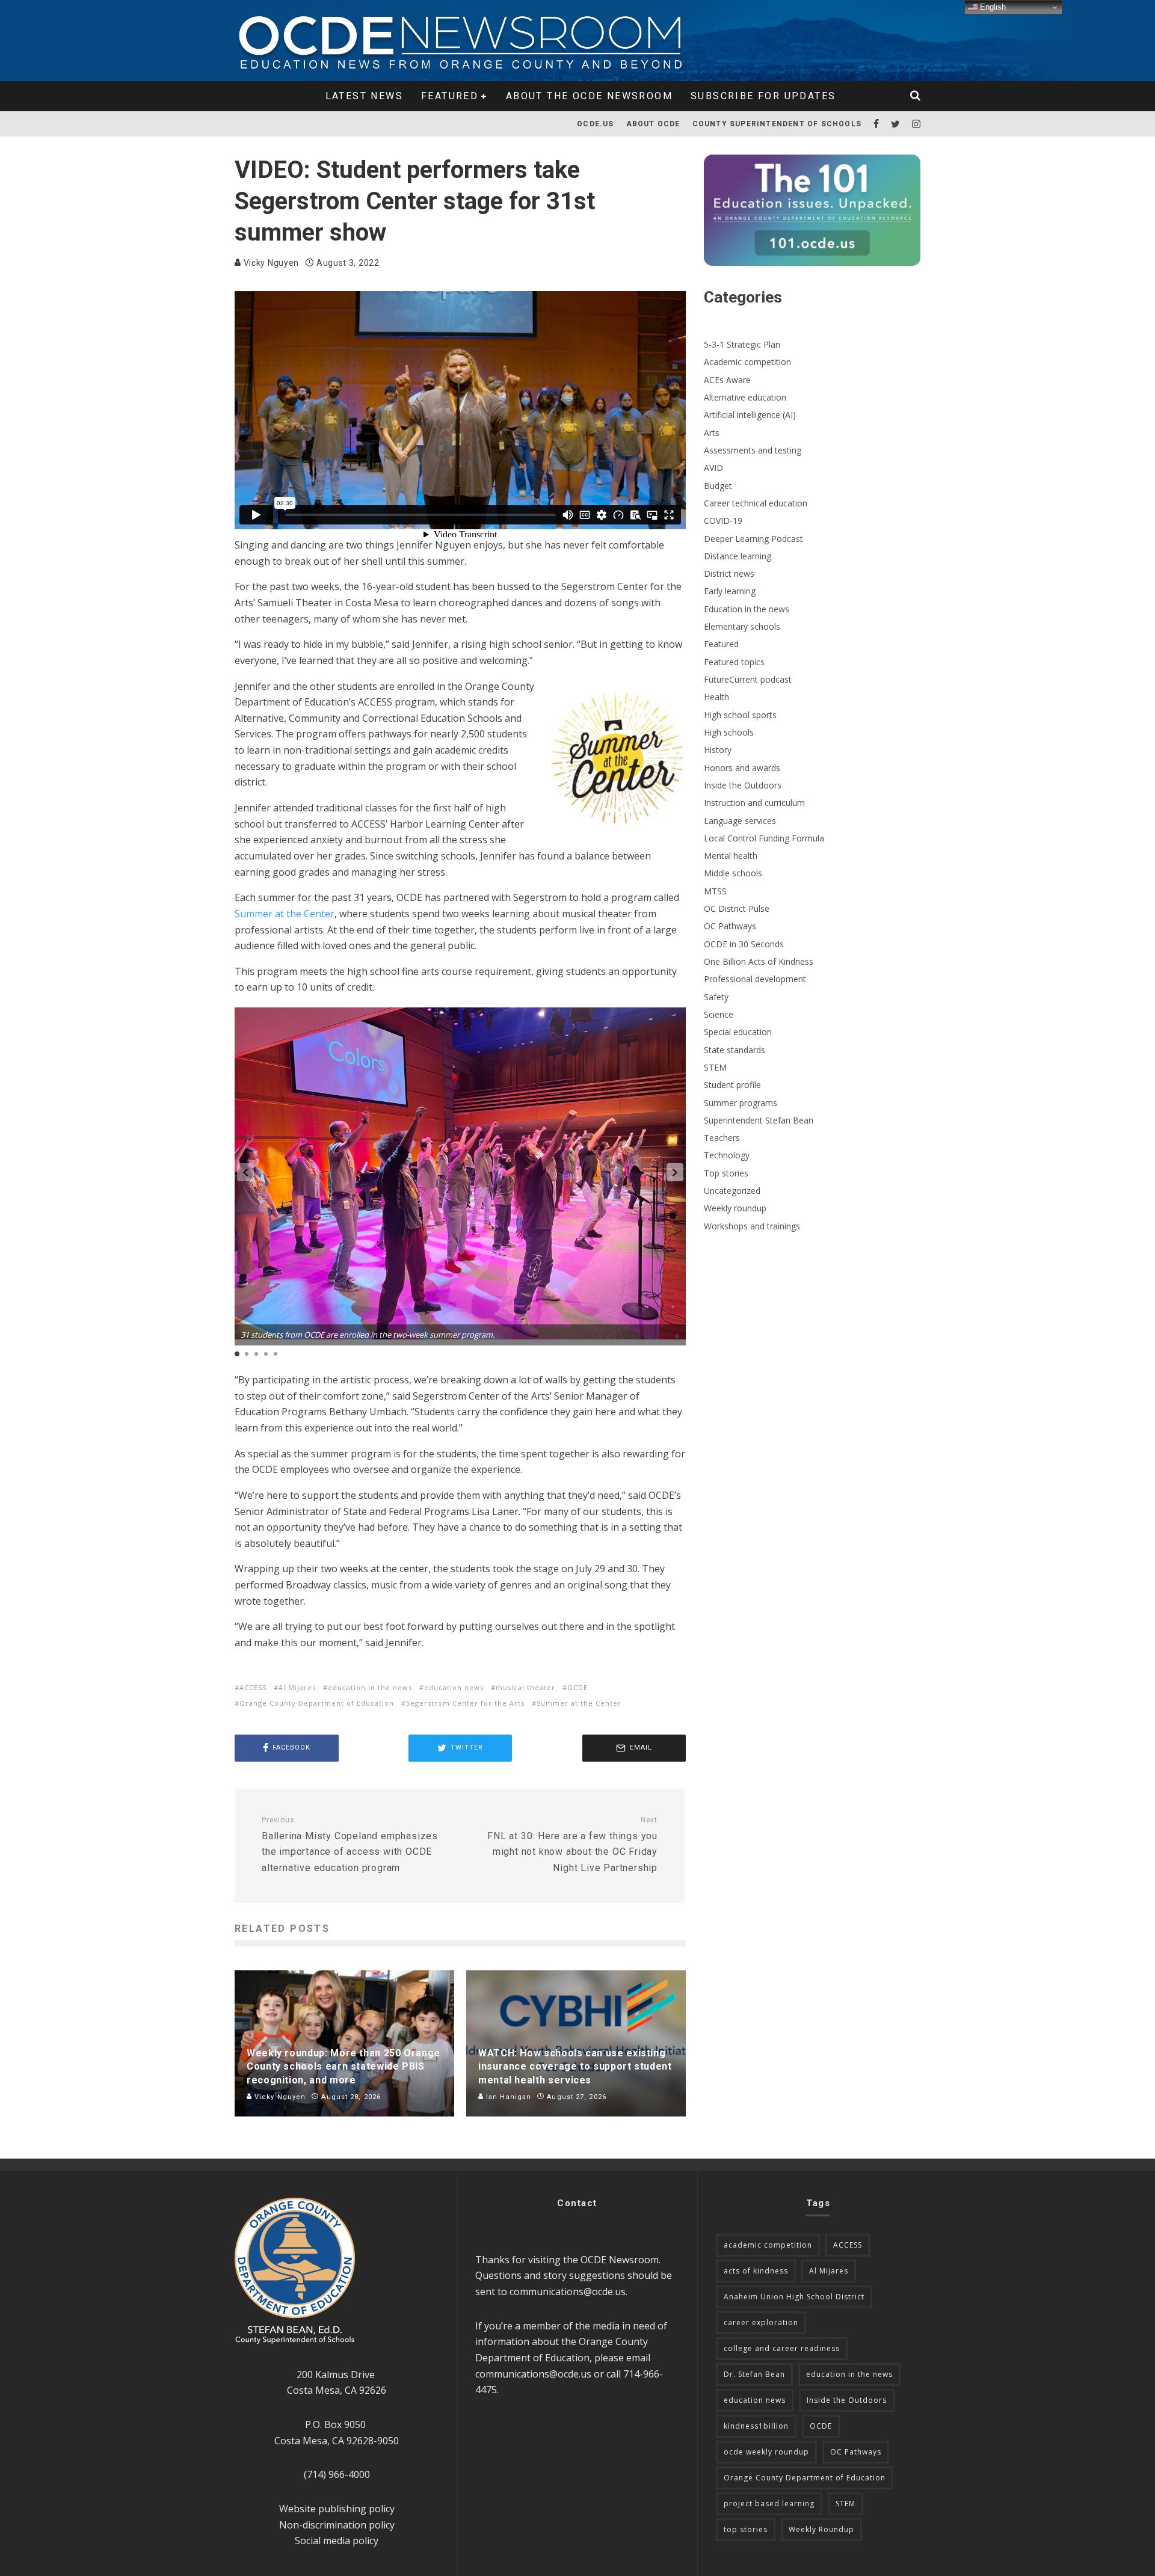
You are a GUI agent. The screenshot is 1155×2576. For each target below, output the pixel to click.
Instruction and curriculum (754, 803)
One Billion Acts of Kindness (759, 961)
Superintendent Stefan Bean (759, 1120)
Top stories (726, 1173)
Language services (740, 821)
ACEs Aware (727, 380)
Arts (712, 433)
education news (454, 1687)
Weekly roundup (735, 1208)
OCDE (577, 1687)
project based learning (769, 2504)
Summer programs (741, 1103)
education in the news (370, 1687)
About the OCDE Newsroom (589, 96)
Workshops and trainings (752, 1226)
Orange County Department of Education (317, 1703)
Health (716, 697)
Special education (738, 1032)
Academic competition (747, 362)
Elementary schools (742, 626)
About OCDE (653, 124)
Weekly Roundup (821, 2529)
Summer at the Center (285, 914)
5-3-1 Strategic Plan (742, 344)
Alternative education (745, 397)
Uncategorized (732, 1191)
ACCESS (253, 1687)
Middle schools (733, 873)
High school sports (740, 715)
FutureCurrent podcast (748, 679)
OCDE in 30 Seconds (744, 944)
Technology (727, 1155)
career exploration (761, 2322)
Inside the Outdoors (743, 785)
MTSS (715, 891)
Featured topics (734, 662)
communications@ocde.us (568, 2292)
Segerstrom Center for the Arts (465, 1703)
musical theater (525, 1687)
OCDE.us (595, 124)
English (992, 7)
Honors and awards (742, 768)
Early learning (730, 591)
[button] (675, 1172)
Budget (718, 486)
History (718, 750)
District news (729, 573)
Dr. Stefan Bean (754, 2374)
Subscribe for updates (763, 96)
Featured (450, 96)
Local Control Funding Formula (764, 838)
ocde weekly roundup (766, 2452)
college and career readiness (782, 2348)
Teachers (722, 1138)
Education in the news (747, 609)
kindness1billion (756, 2426)
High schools (729, 732)
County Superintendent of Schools (777, 124)
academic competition (768, 2245)
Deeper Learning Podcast (753, 539)
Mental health (731, 856)
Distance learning (738, 556)
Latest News (364, 96)
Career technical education (756, 503)
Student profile (732, 1085)
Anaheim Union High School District (794, 2297)
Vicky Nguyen (270, 263)
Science (719, 1014)
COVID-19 (723, 521)
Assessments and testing (753, 450)
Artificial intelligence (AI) (750, 415)
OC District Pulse (737, 908)
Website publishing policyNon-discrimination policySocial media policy (337, 2525)
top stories (746, 2529)
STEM (715, 1067)
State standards (735, 1050)
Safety (716, 997)
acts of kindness (756, 2271)
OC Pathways (730, 926)
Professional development (755, 979)
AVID (713, 468)
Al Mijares (297, 1687)
